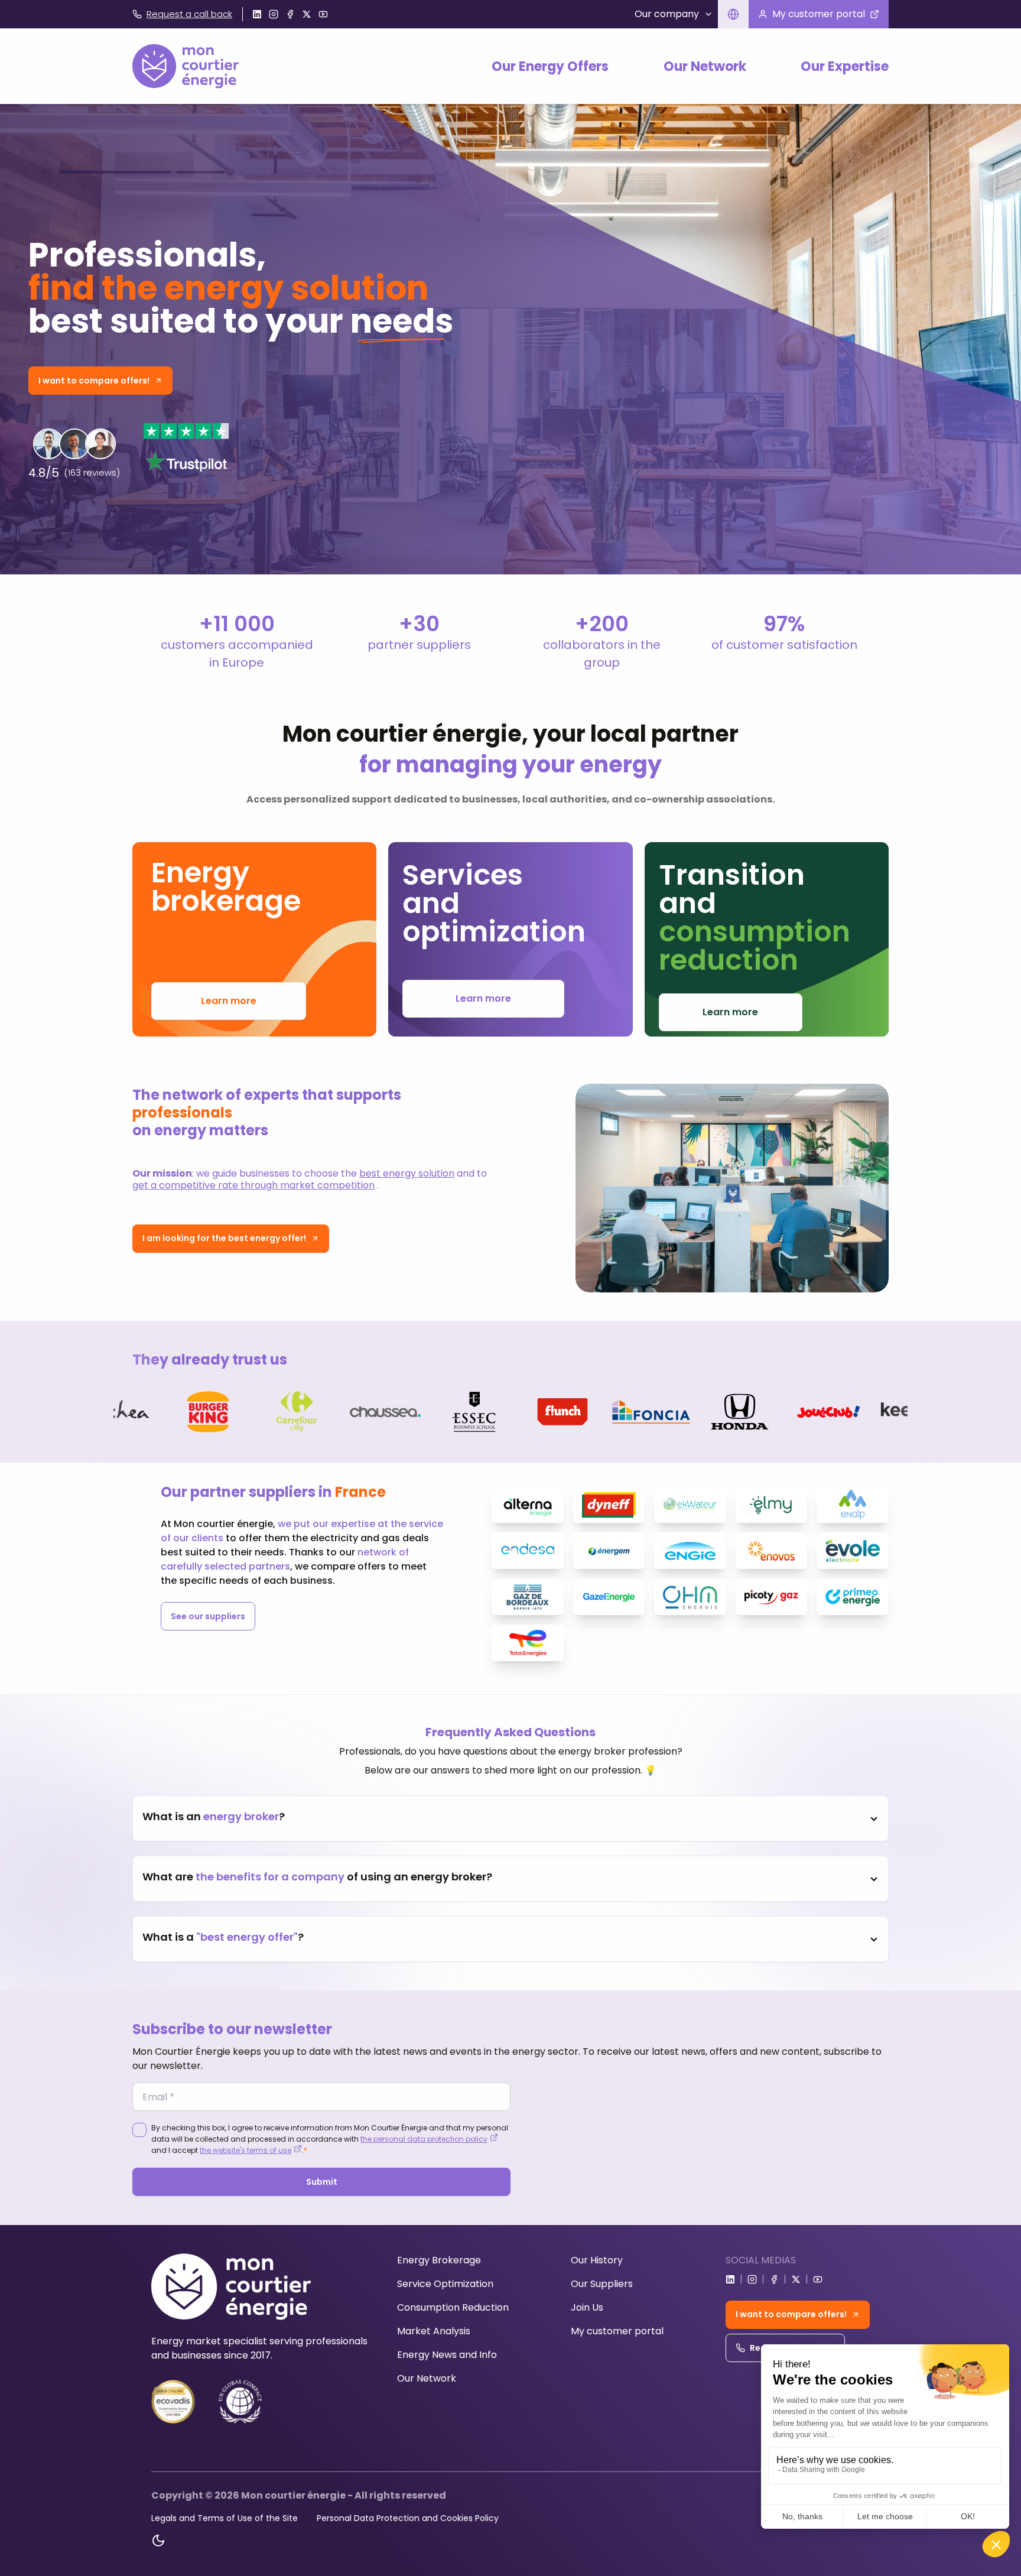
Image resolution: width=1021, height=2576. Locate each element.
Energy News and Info (447, 2355)
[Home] (186, 66)
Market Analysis (434, 2331)
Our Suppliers (602, 2284)
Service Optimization (445, 2284)
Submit (322, 2182)
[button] (733, 14)
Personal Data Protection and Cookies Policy (408, 2518)
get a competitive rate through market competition (253, 1185)
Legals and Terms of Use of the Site (225, 2518)
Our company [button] (667, 14)
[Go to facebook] (290, 14)
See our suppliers (208, 1616)
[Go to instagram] (274, 14)
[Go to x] (307, 14)
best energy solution (407, 1173)
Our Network (705, 66)
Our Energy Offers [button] (550, 66)
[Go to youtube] (323, 14)
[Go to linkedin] (257, 14)
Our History (597, 2260)
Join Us (587, 2307)
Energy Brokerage (439, 2260)
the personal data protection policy (424, 2139)
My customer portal (617, 2331)
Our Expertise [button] (845, 66)
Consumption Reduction (453, 2307)
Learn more (229, 1001)
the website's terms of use (246, 2150)
